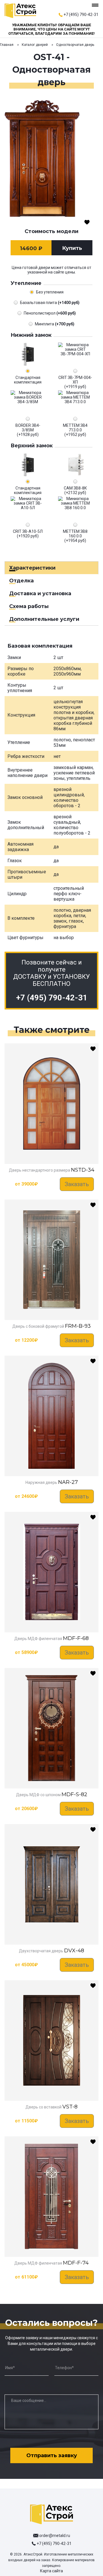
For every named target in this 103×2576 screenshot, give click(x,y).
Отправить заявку (52, 2455)
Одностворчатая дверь (75, 45)
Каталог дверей (35, 45)
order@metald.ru (55, 2536)
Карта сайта (51, 2571)
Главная (7, 45)
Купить (72, 248)
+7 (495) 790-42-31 (81, 15)
